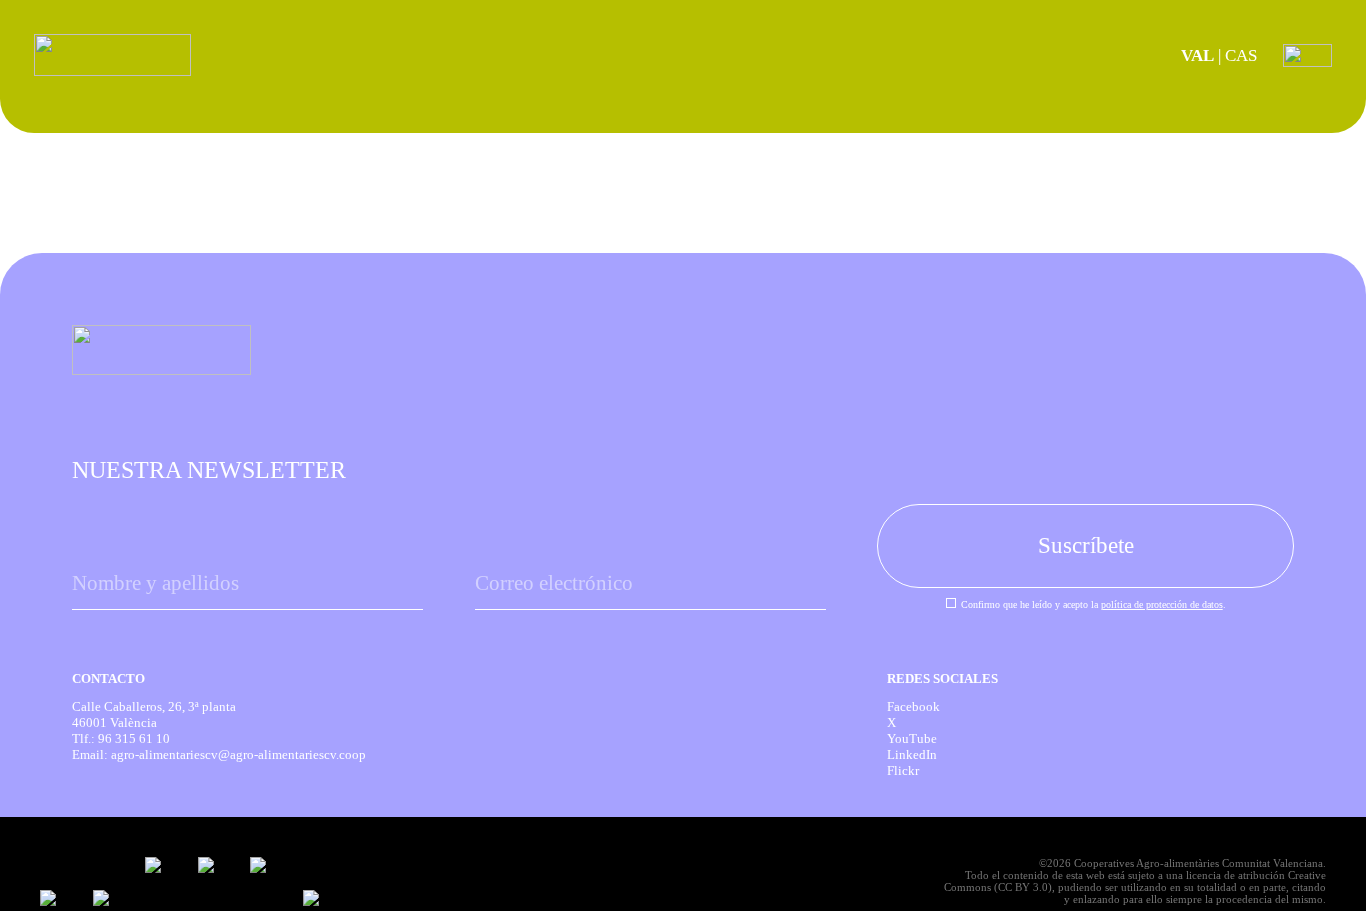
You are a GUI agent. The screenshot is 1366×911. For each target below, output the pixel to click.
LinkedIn (912, 754)
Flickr (903, 770)
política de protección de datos (1162, 604)
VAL (1197, 55)
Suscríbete (1086, 545)
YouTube (912, 738)
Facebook (913, 706)
